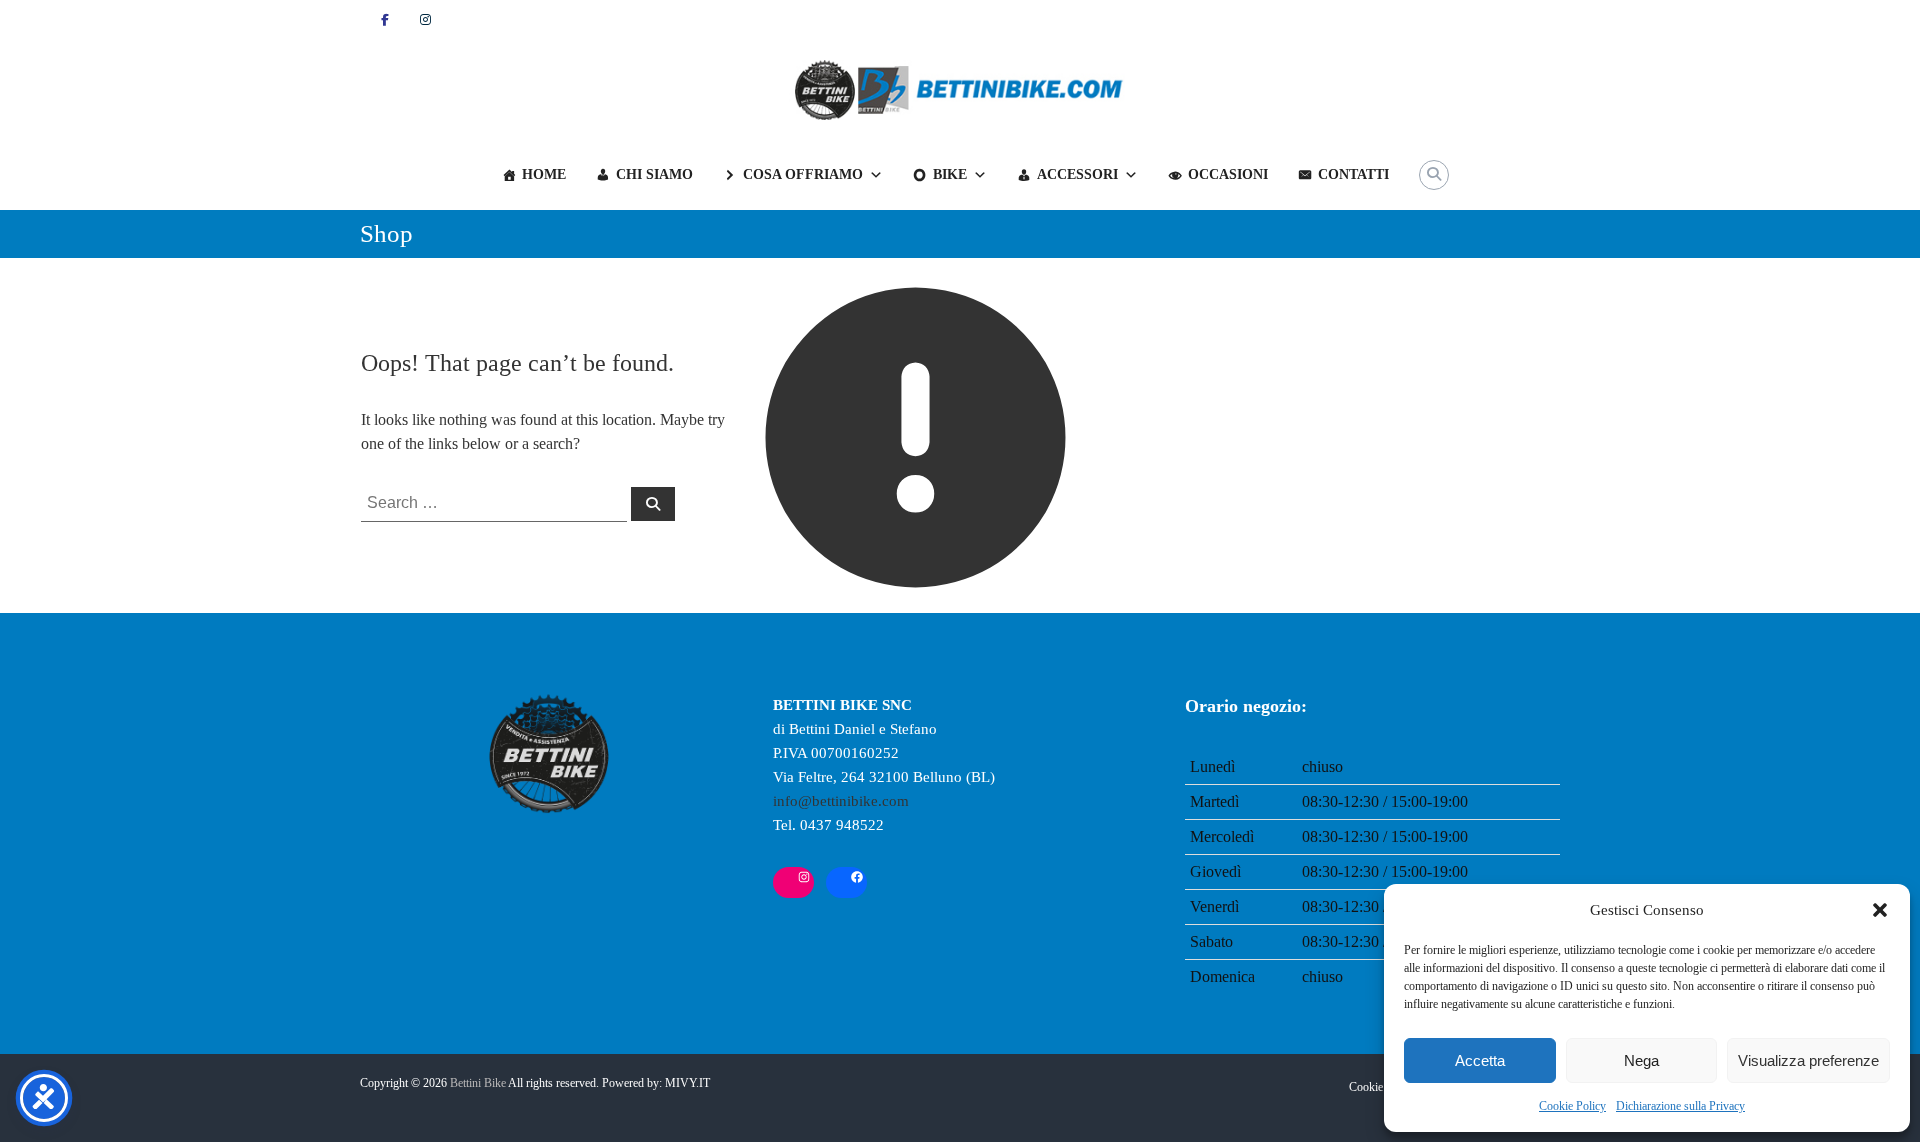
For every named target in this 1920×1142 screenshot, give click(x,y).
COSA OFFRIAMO (803, 174)
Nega (1641, 1060)
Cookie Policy (1572, 1106)
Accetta (1480, 1060)
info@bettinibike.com (841, 801)
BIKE (950, 174)
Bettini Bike (478, 1083)
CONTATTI (1353, 174)
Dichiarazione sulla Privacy (1680, 1106)
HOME (544, 174)
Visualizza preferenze (1808, 1060)
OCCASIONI (1228, 174)
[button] (1880, 910)
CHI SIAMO (654, 174)
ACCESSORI (1077, 174)
